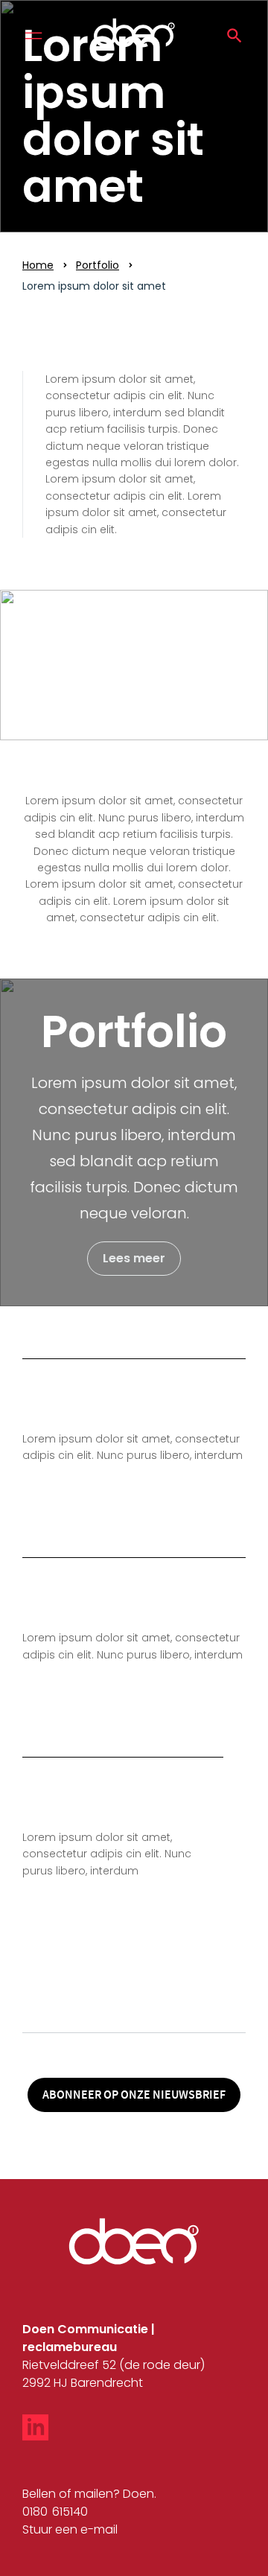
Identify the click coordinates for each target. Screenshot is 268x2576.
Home (38, 265)
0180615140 (55, 2512)
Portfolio (98, 265)
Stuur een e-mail (70, 2529)
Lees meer (134, 1258)
